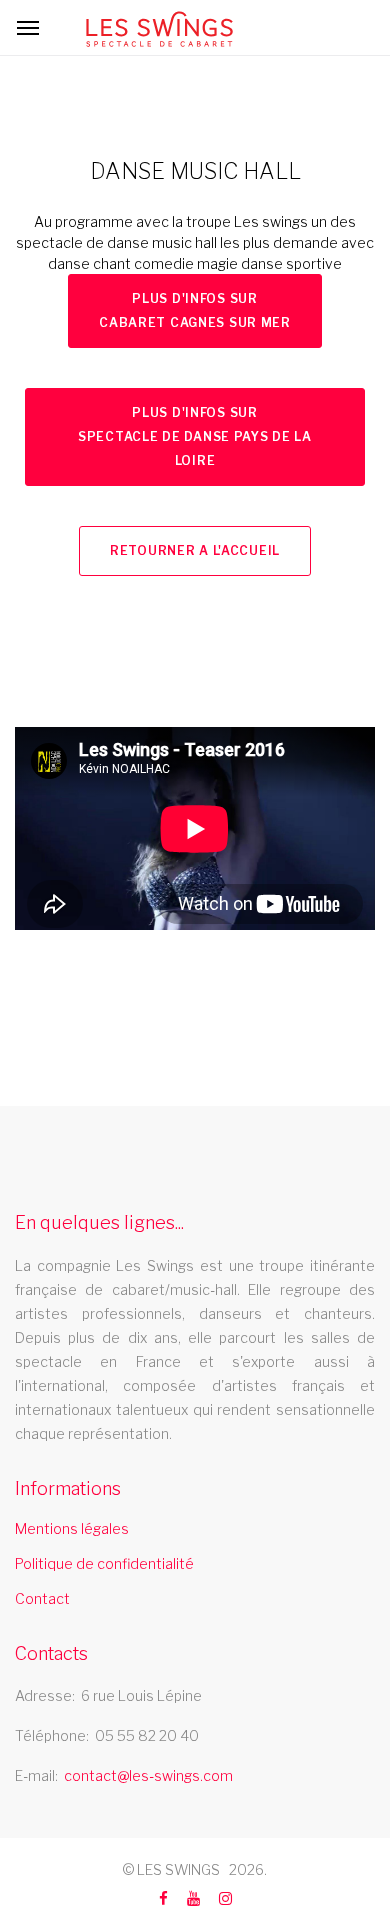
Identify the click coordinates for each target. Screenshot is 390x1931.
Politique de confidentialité (104, 1563)
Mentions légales (72, 1528)
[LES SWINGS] (159, 29)
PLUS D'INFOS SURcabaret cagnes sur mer (195, 310)
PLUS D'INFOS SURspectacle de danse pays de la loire (195, 436)
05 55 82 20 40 (147, 1735)
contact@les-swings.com (148, 1775)
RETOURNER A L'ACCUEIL (195, 550)
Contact (42, 1598)
